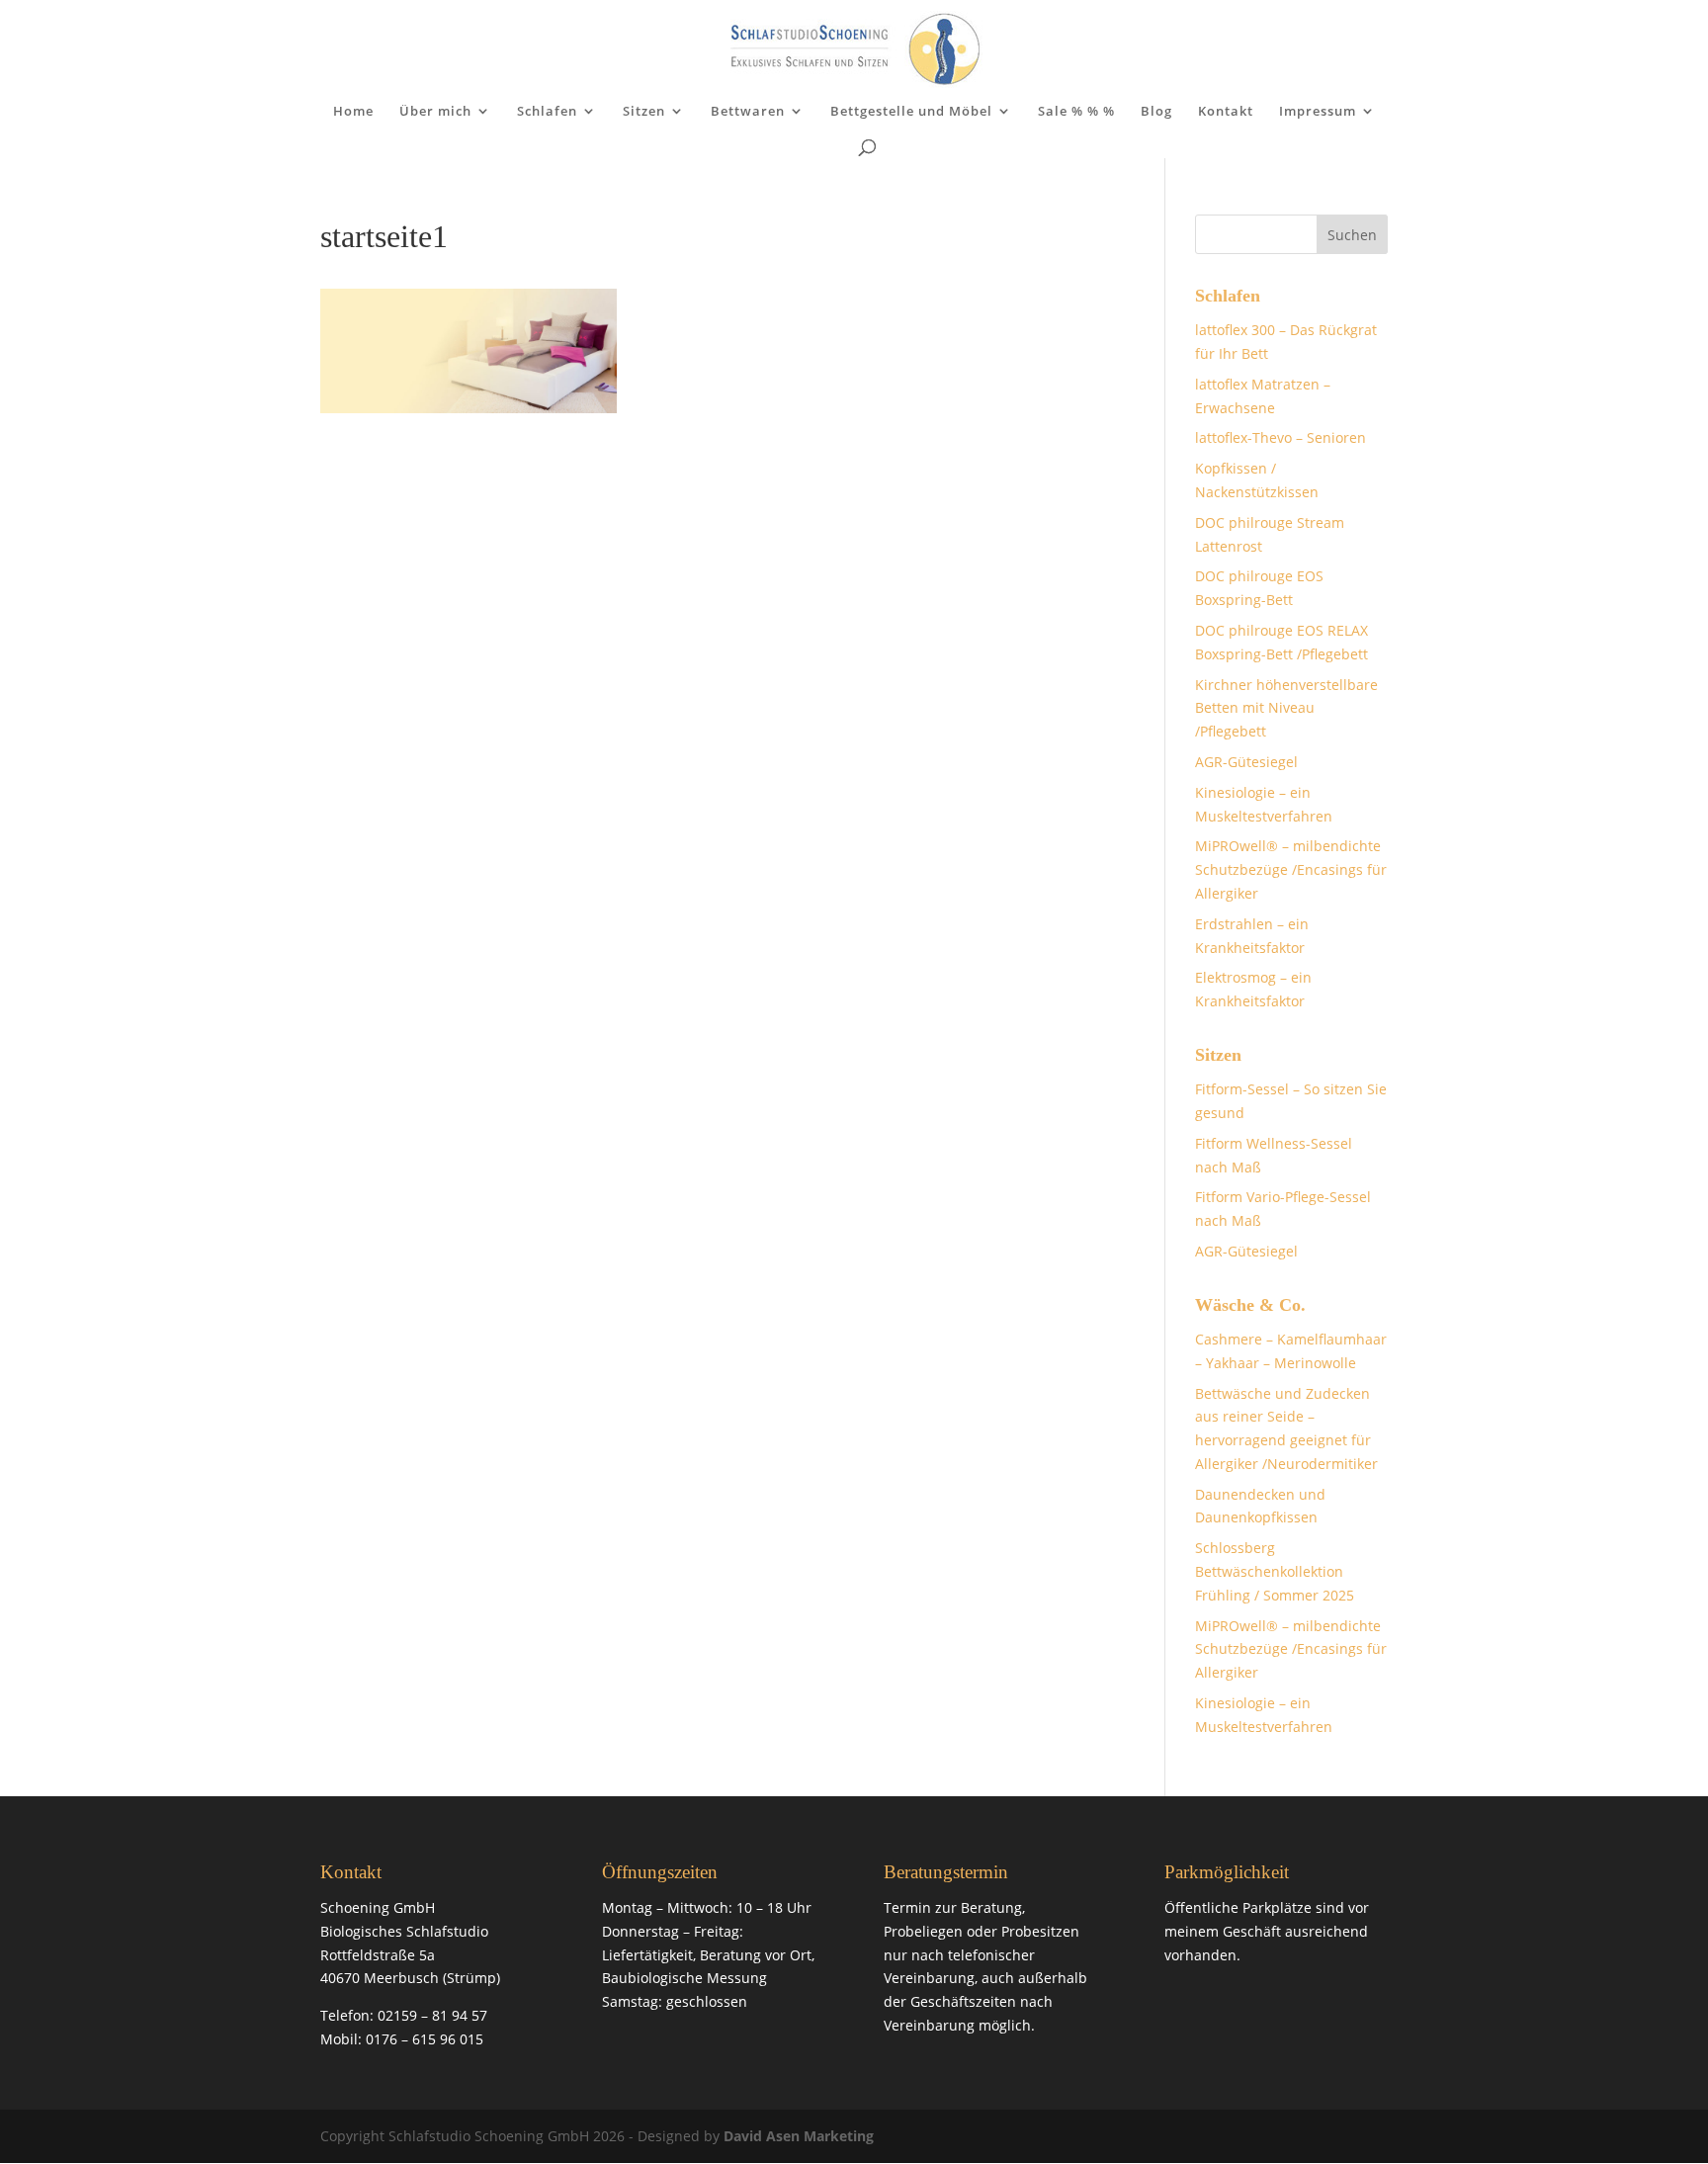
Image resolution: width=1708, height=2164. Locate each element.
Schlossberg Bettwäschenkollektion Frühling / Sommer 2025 (1275, 1571)
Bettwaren (748, 112)
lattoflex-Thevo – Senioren (1281, 437)
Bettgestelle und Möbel (911, 112)
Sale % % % (1076, 112)
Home (353, 112)
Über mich (435, 112)
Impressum (1318, 112)
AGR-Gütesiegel (1246, 762)
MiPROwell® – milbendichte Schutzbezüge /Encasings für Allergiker (1291, 869)
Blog (1156, 112)
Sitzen (644, 112)
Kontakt (1226, 112)
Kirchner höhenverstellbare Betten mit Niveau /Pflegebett (1286, 708)
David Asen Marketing (799, 2136)
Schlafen (547, 112)
